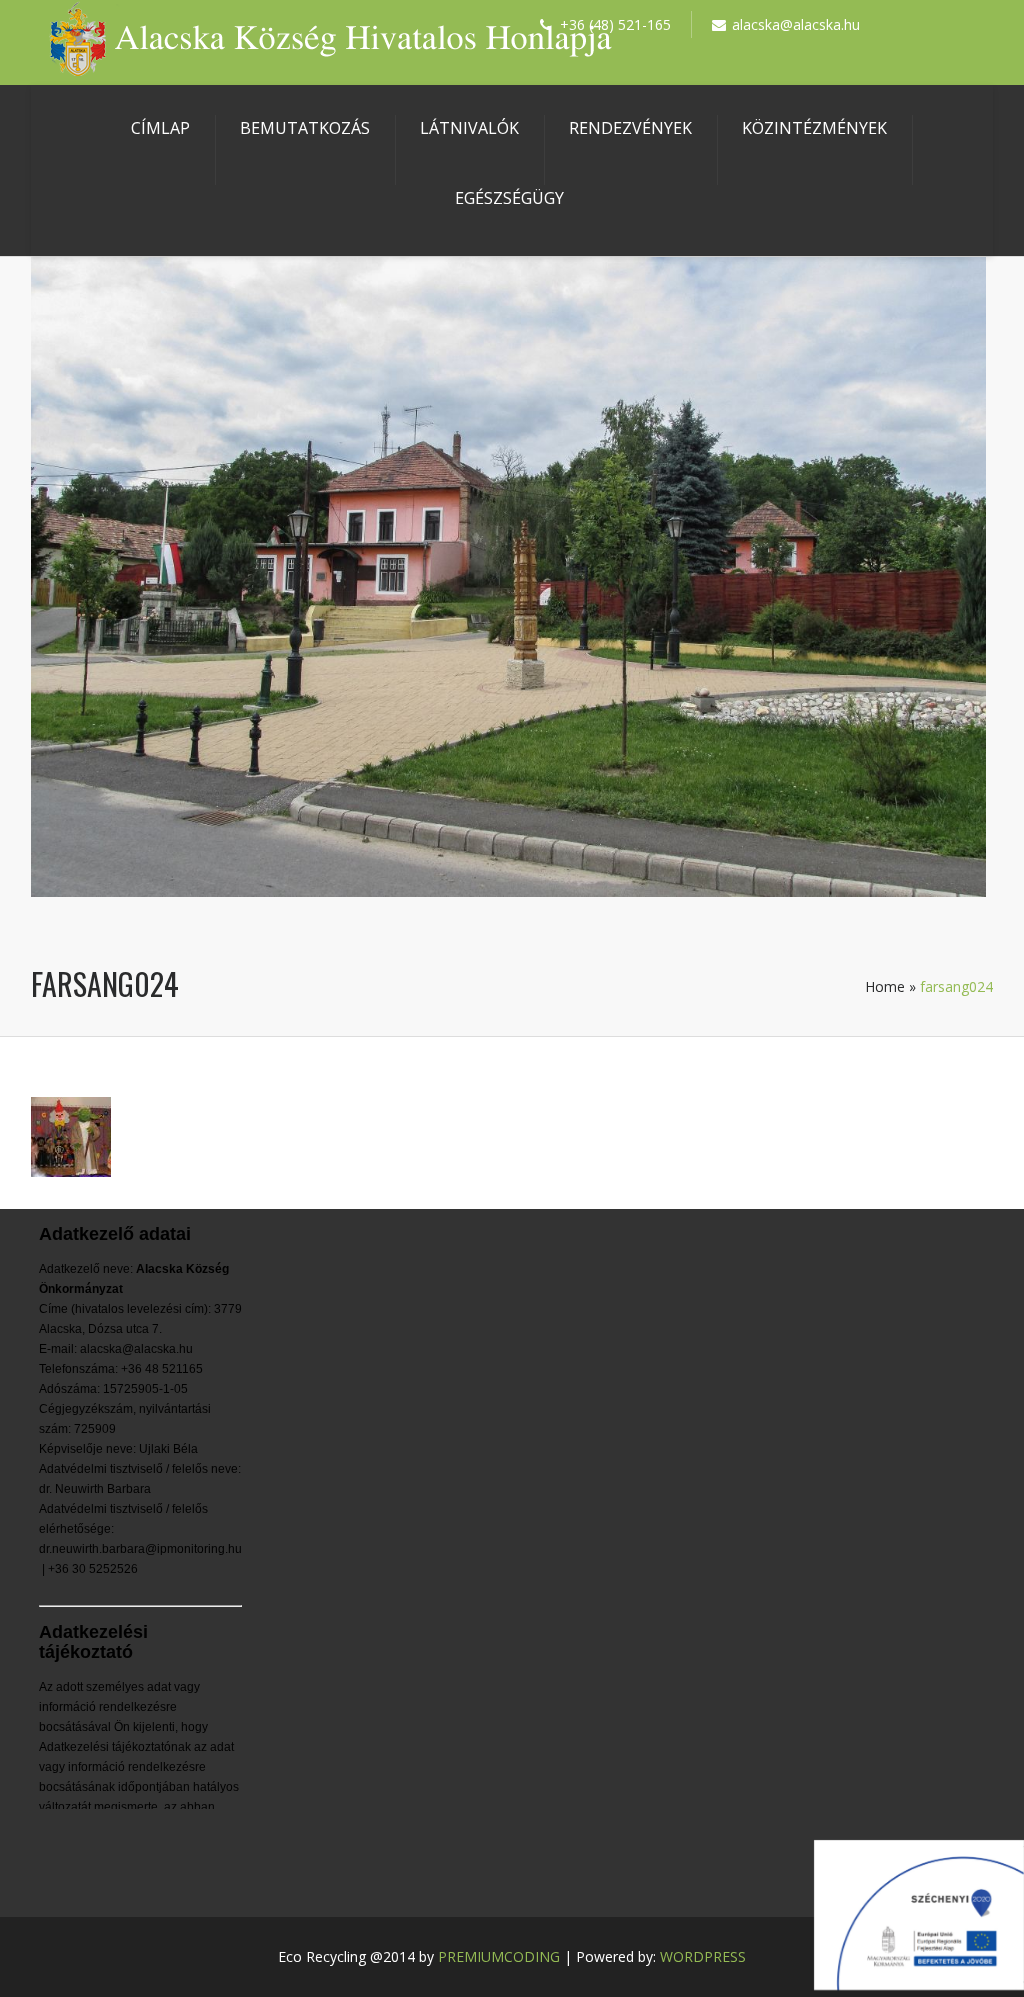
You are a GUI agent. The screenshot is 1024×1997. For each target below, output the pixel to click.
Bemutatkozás (305, 128)
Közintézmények (814, 128)
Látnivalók (469, 128)
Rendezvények (630, 128)
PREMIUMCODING (499, 1956)
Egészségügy (509, 198)
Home (885, 986)
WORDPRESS (703, 1956)
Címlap (160, 128)
